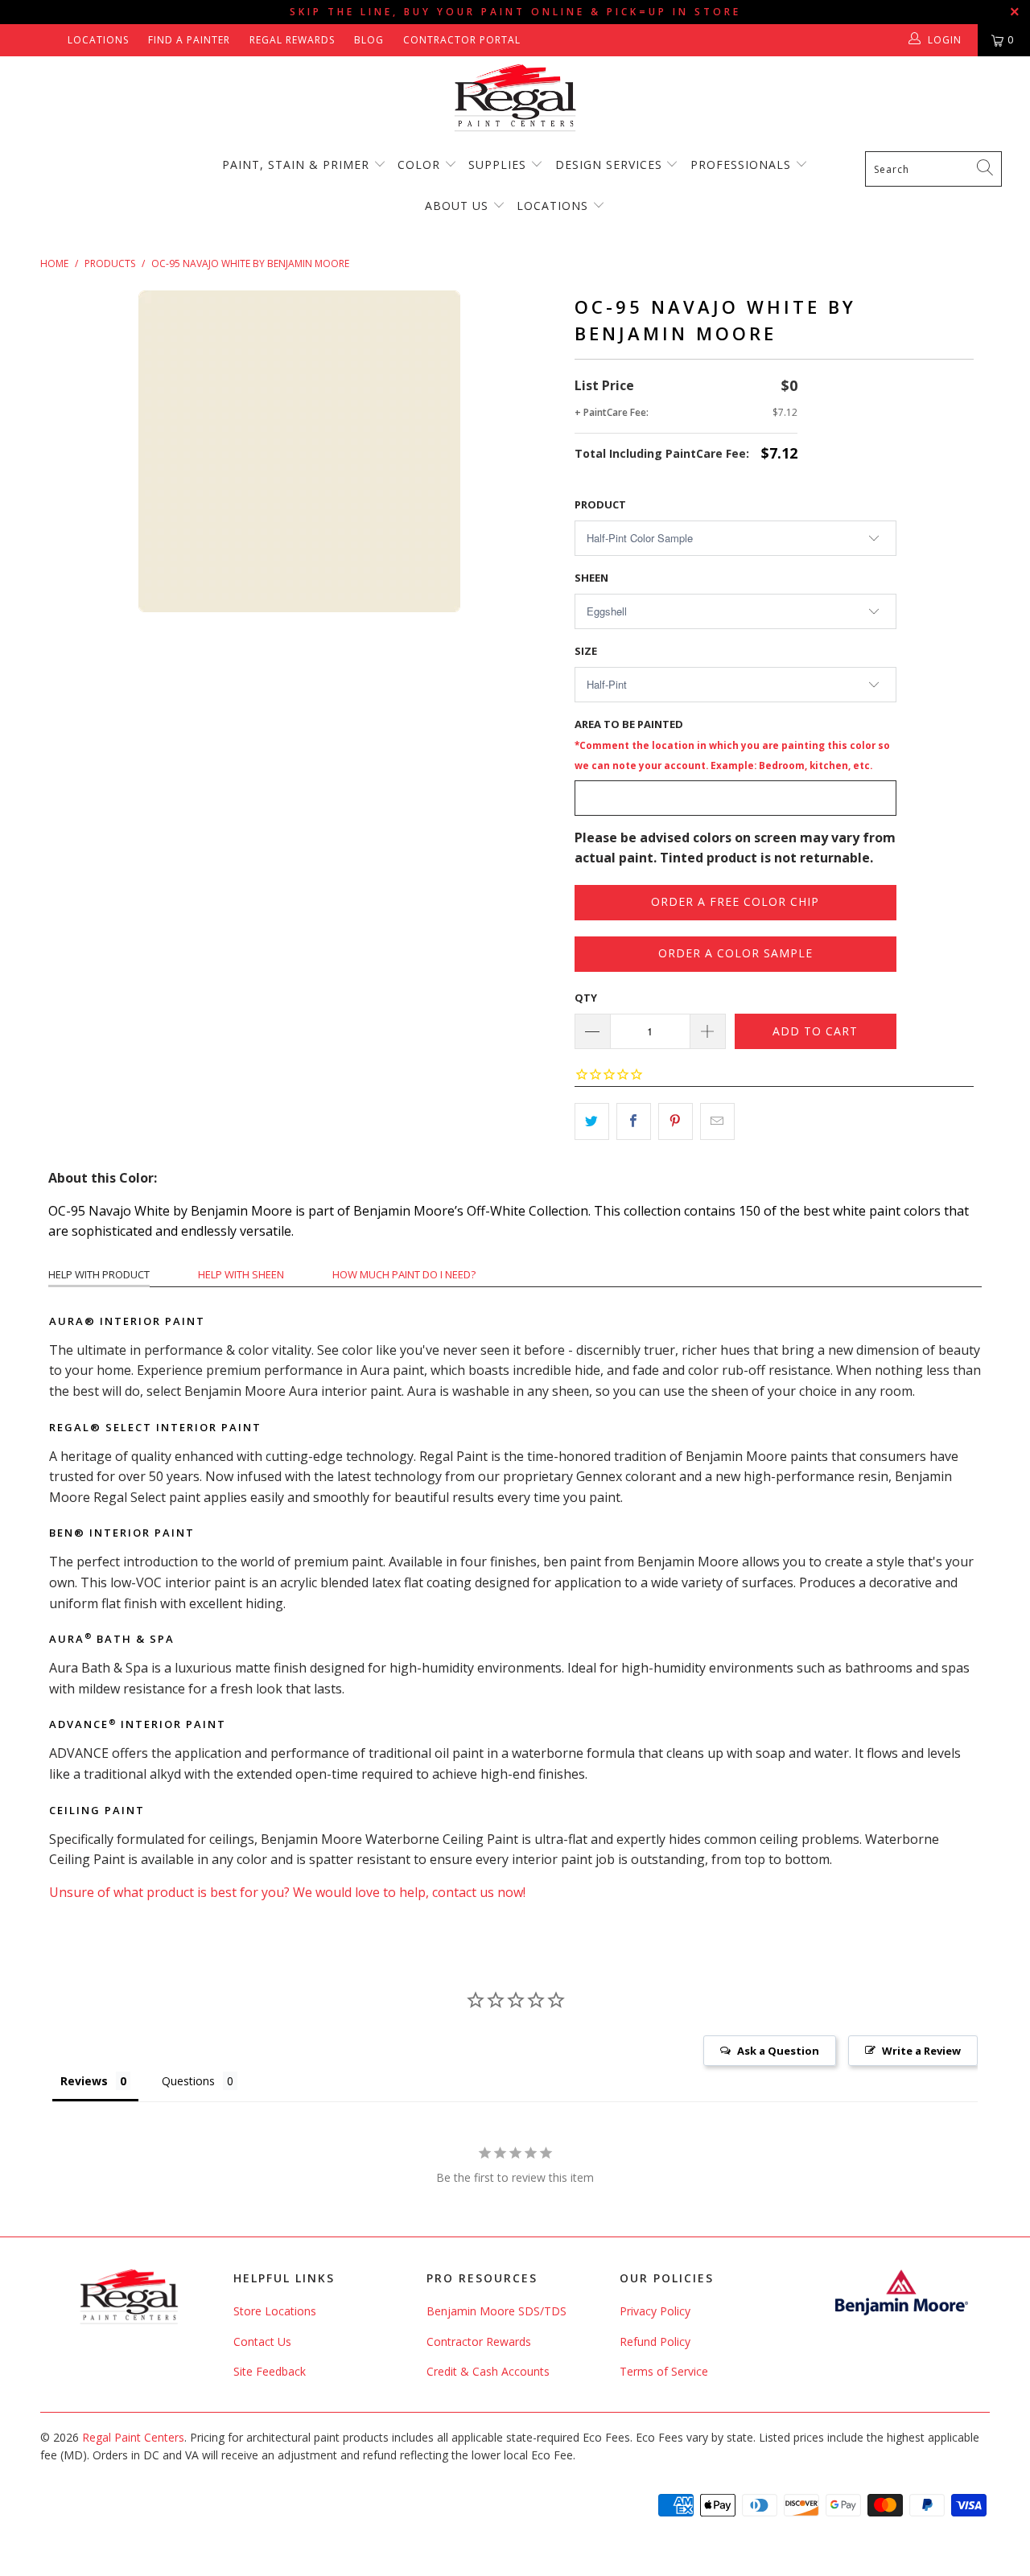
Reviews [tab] (84, 2081)
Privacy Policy (655, 2311)
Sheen (591, 578)
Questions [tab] (188, 2081)
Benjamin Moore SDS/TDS (496, 2311)
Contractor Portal (462, 40)
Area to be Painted (732, 744)
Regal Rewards (292, 40)
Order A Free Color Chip (735, 901)
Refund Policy (655, 2341)
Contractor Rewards (479, 2341)
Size (586, 651)
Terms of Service (664, 2371)
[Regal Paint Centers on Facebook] (26, 40)
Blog (369, 40)
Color (419, 165)
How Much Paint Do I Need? (404, 1274)
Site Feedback (270, 2371)
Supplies (497, 165)
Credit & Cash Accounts (488, 2371)
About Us (459, 206)
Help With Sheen (241, 1274)
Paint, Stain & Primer (296, 165)
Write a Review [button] (921, 2051)
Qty (586, 998)
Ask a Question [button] (778, 2051)
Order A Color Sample (735, 953)
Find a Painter (189, 40)
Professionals (743, 165)
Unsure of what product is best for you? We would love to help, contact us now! (287, 1892)
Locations (98, 40)
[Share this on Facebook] (634, 1121)
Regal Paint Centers (133, 2437)
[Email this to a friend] (717, 1121)
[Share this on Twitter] (592, 1121)
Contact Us (262, 2341)
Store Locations (275, 2311)
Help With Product (99, 1274)
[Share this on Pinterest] (676, 1121)
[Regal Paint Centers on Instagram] (49, 40)
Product (600, 504)
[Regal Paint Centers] (515, 99)
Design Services (609, 165)
